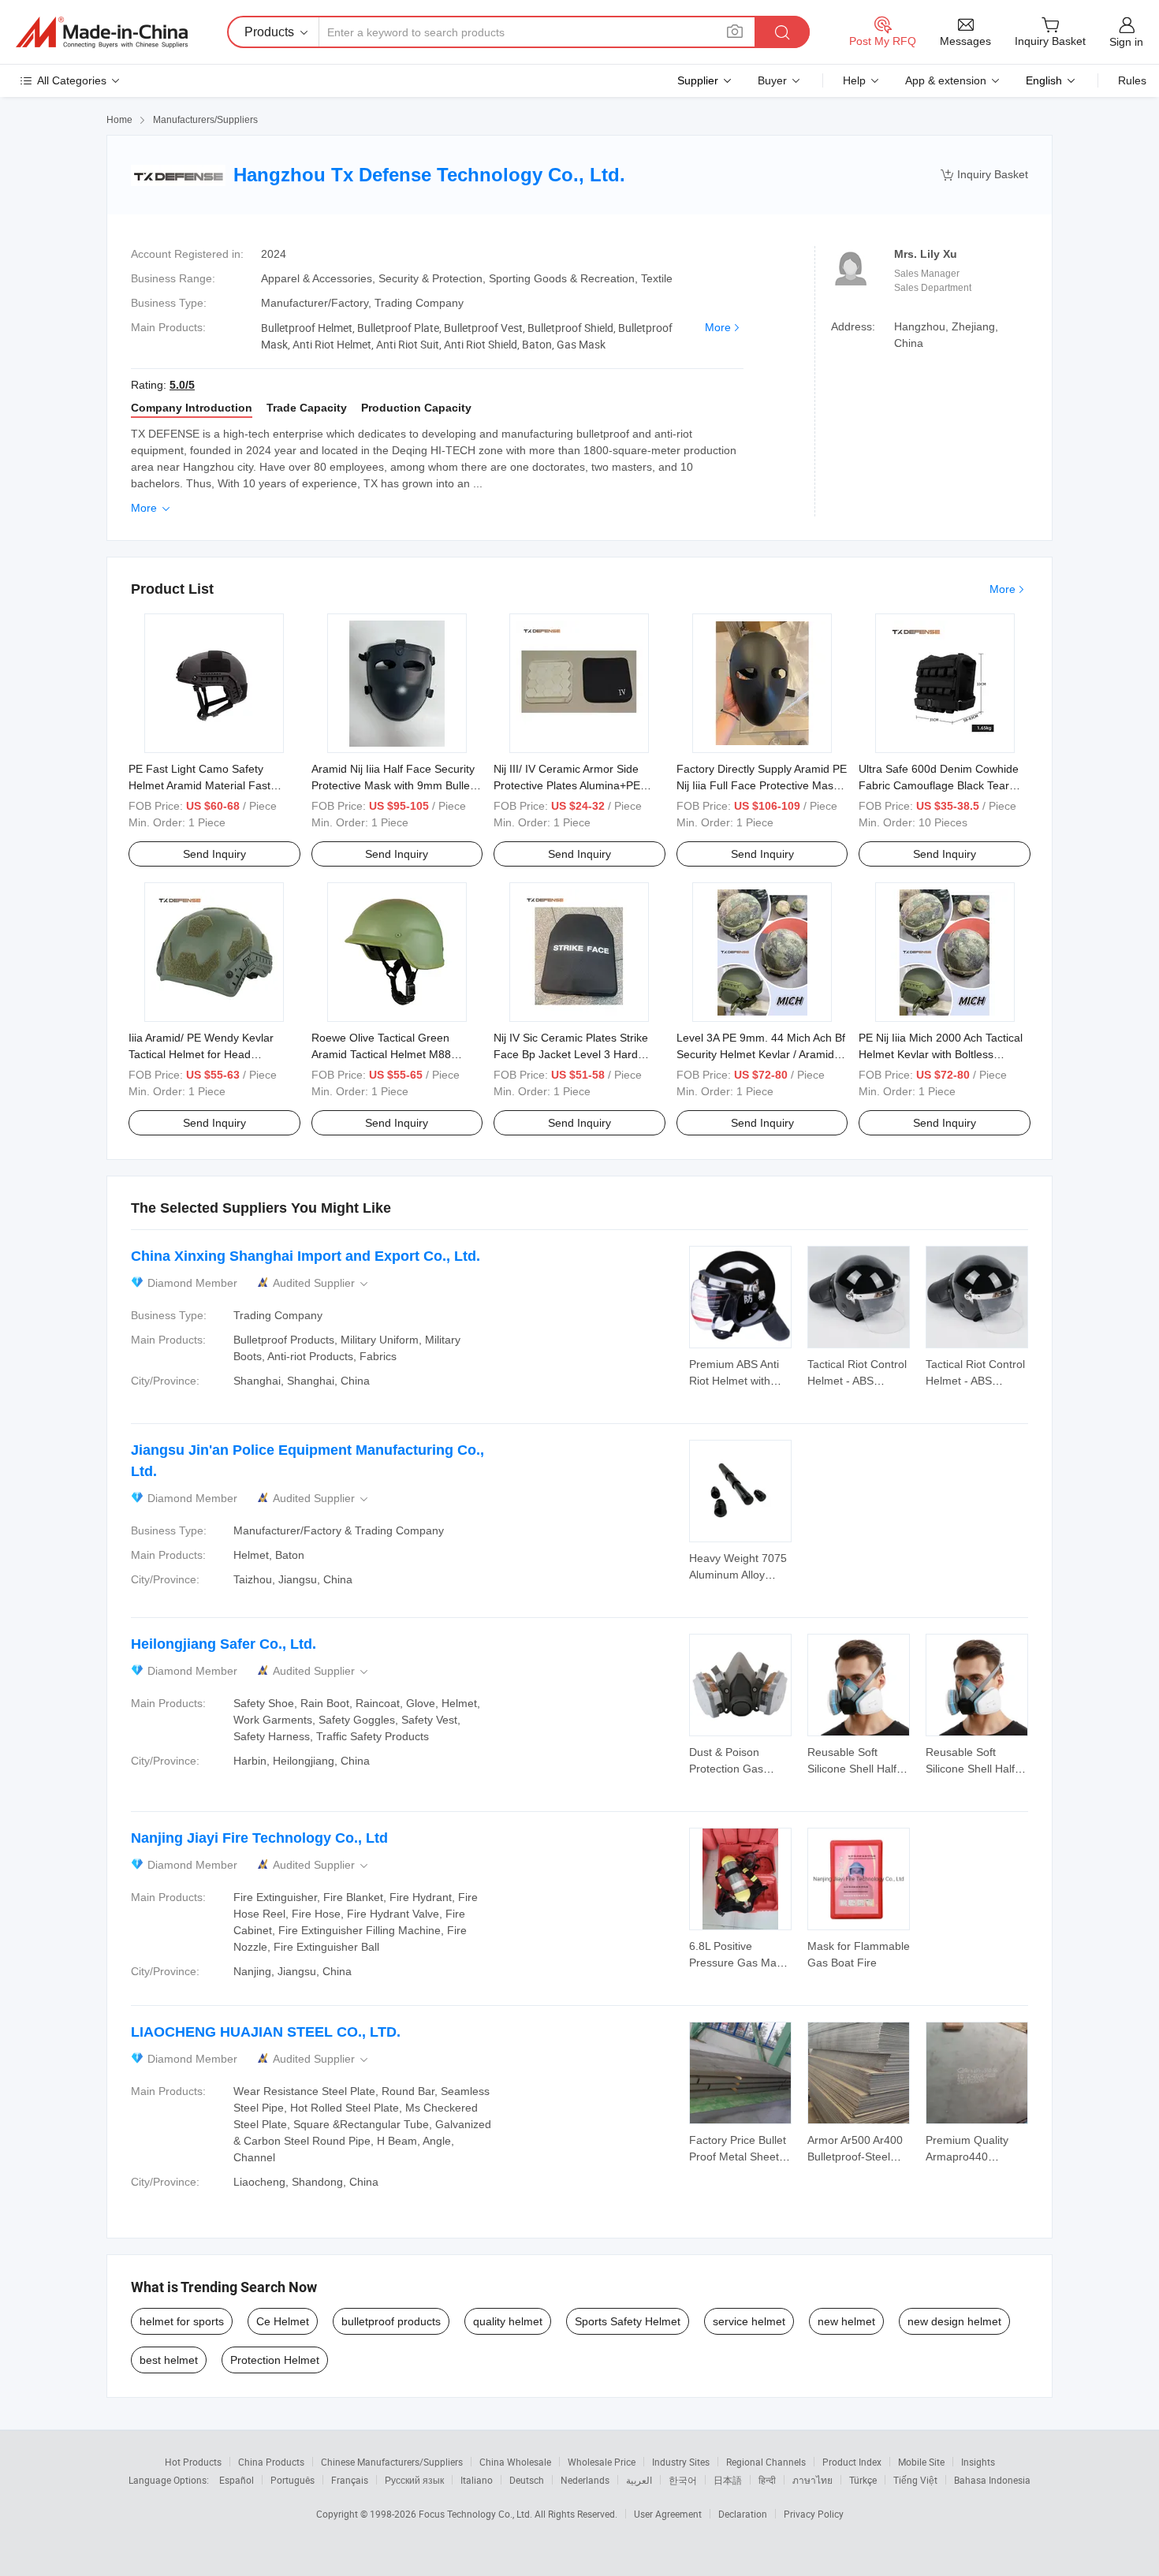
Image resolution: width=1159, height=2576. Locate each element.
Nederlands (585, 2480)
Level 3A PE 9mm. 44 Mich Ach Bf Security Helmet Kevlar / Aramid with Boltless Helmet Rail (761, 1054)
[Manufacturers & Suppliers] (102, 32)
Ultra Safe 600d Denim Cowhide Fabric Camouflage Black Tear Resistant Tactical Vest (939, 785)
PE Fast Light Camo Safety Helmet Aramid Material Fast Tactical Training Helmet (199, 785)
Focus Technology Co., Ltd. (477, 2514)
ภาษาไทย (812, 2480)
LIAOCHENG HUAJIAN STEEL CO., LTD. (266, 2032)
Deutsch (527, 2480)
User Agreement (668, 2514)
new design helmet (954, 2321)
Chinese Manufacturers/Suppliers (392, 2462)
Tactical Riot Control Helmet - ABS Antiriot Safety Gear (857, 1381)
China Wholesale (515, 2462)
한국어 (683, 2480)
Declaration (743, 2514)
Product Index (852, 2462)
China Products (271, 2462)
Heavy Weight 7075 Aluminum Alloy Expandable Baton (738, 1575)
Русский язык (414, 2480)
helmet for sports (182, 2321)
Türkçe (863, 2480)
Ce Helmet (283, 2321)
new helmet (846, 2321)
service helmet (749, 2321)
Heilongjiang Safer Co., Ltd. (224, 1644)
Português (293, 2480)
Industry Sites (681, 2462)
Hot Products (193, 2462)
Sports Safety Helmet (628, 2321)
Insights (978, 2462)
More (718, 327)
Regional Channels (766, 2462)
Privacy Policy (814, 2514)
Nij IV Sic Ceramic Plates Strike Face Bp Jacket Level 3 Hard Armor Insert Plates (571, 1054)
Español (237, 2480)
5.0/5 (182, 385)
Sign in (1126, 42)
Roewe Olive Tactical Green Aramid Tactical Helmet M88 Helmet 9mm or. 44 (381, 1054)
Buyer (772, 80)
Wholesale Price (602, 2462)
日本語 (728, 2480)
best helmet (169, 2360)
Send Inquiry (214, 854)
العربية (639, 2480)
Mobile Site (921, 2462)
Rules (1132, 80)
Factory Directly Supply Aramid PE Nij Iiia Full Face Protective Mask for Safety (762, 785)
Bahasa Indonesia (992, 2480)
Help (854, 80)
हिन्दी (767, 2480)
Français (350, 2480)
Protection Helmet (275, 2360)
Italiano (477, 2480)
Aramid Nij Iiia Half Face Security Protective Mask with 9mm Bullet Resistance (393, 785)
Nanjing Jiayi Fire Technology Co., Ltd (259, 1838)
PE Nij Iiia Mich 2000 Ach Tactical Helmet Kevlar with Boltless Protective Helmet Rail (941, 1054)
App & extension (946, 80)
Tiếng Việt (915, 2480)
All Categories (72, 80)
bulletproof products (391, 2321)
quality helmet (508, 2321)
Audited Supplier (322, 1283)
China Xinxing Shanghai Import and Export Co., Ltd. (306, 1256)
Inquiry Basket (984, 175)
